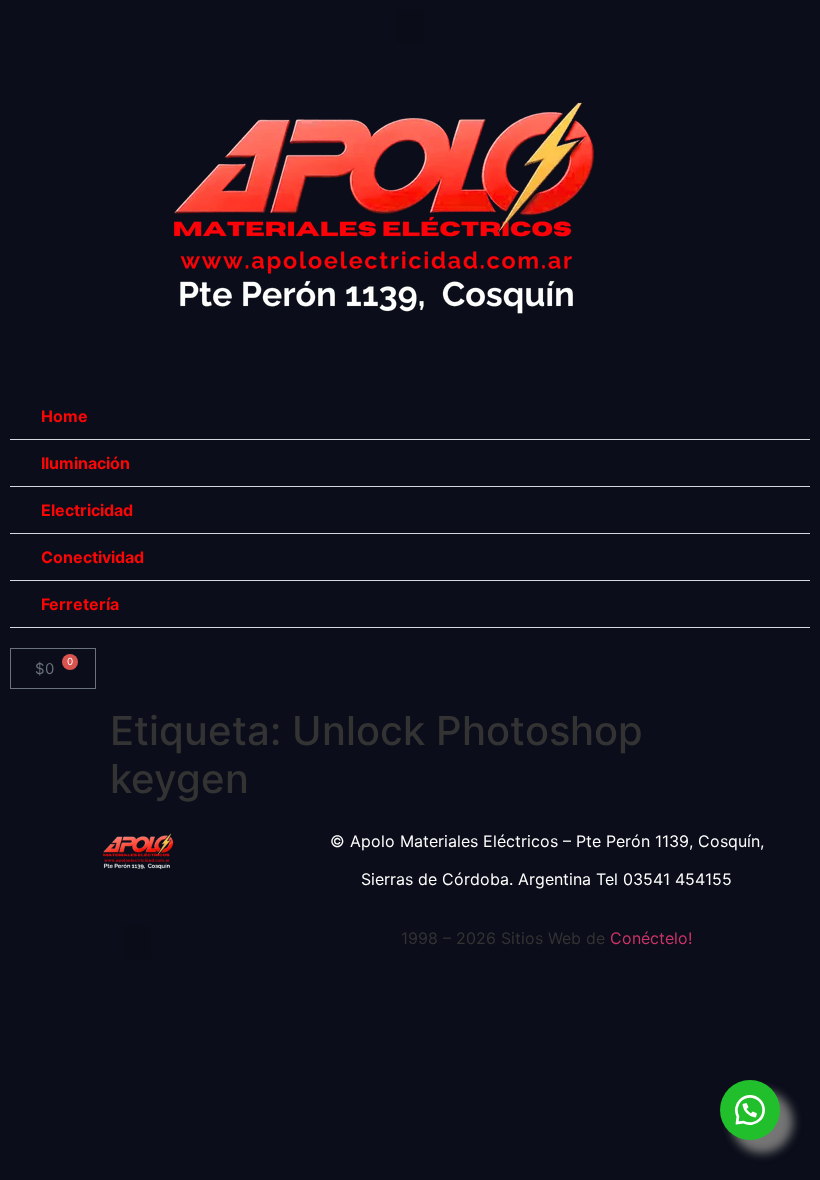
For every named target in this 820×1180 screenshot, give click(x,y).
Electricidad (87, 510)
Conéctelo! (651, 938)
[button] (410, 26)
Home (64, 416)
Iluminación (85, 463)
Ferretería (80, 604)
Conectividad (92, 557)
